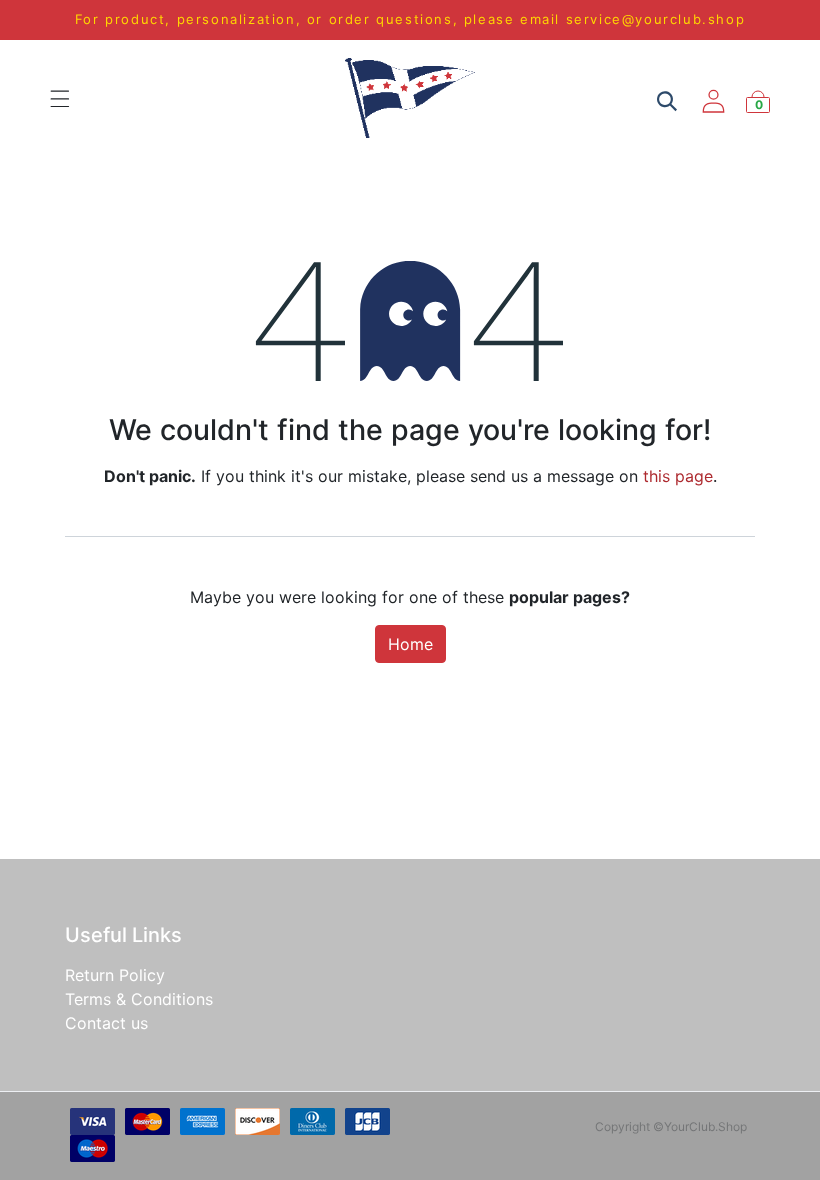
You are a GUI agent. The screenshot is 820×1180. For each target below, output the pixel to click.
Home (410, 644)
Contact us (106, 1023)
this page (678, 476)
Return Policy (115, 975)
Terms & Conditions (139, 999)
